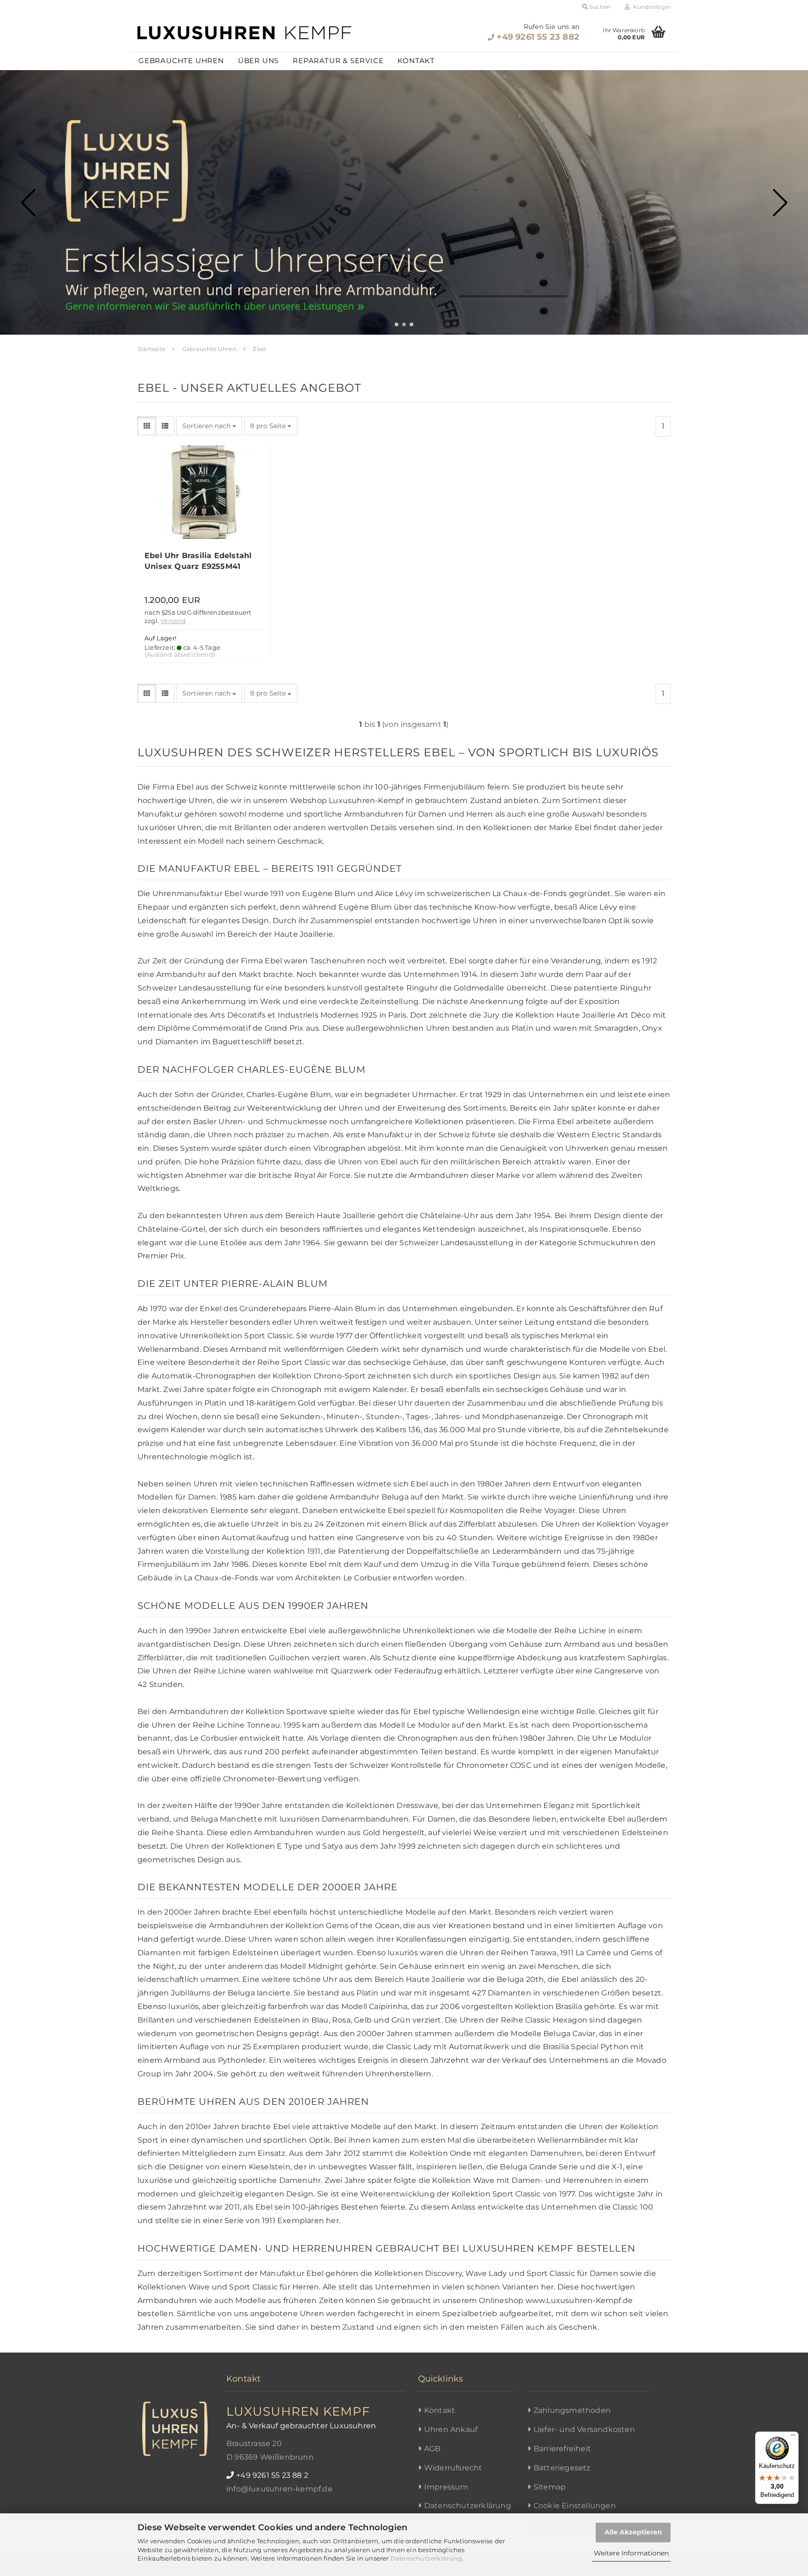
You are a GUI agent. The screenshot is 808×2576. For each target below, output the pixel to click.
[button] (397, 324)
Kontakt (416, 61)
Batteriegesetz (562, 2468)
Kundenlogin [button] (650, 7)
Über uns (258, 61)
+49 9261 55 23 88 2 (272, 2475)
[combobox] (209, 426)
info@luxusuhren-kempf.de (279, 2489)
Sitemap (550, 2487)
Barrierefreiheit (562, 2449)
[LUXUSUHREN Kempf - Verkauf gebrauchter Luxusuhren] (245, 33)
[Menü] (793, 2437)
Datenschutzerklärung (426, 2558)
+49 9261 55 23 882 (538, 37)
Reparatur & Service (338, 61)
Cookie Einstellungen (575, 2506)
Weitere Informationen (631, 2553)
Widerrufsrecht (453, 2468)
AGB (433, 2449)
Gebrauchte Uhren (181, 61)
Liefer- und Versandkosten (584, 2429)
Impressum (446, 2487)
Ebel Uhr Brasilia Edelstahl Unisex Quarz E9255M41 (198, 561)
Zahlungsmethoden (572, 2410)
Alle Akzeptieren (633, 2532)
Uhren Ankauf (451, 2429)
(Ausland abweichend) (180, 655)
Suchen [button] (599, 7)
